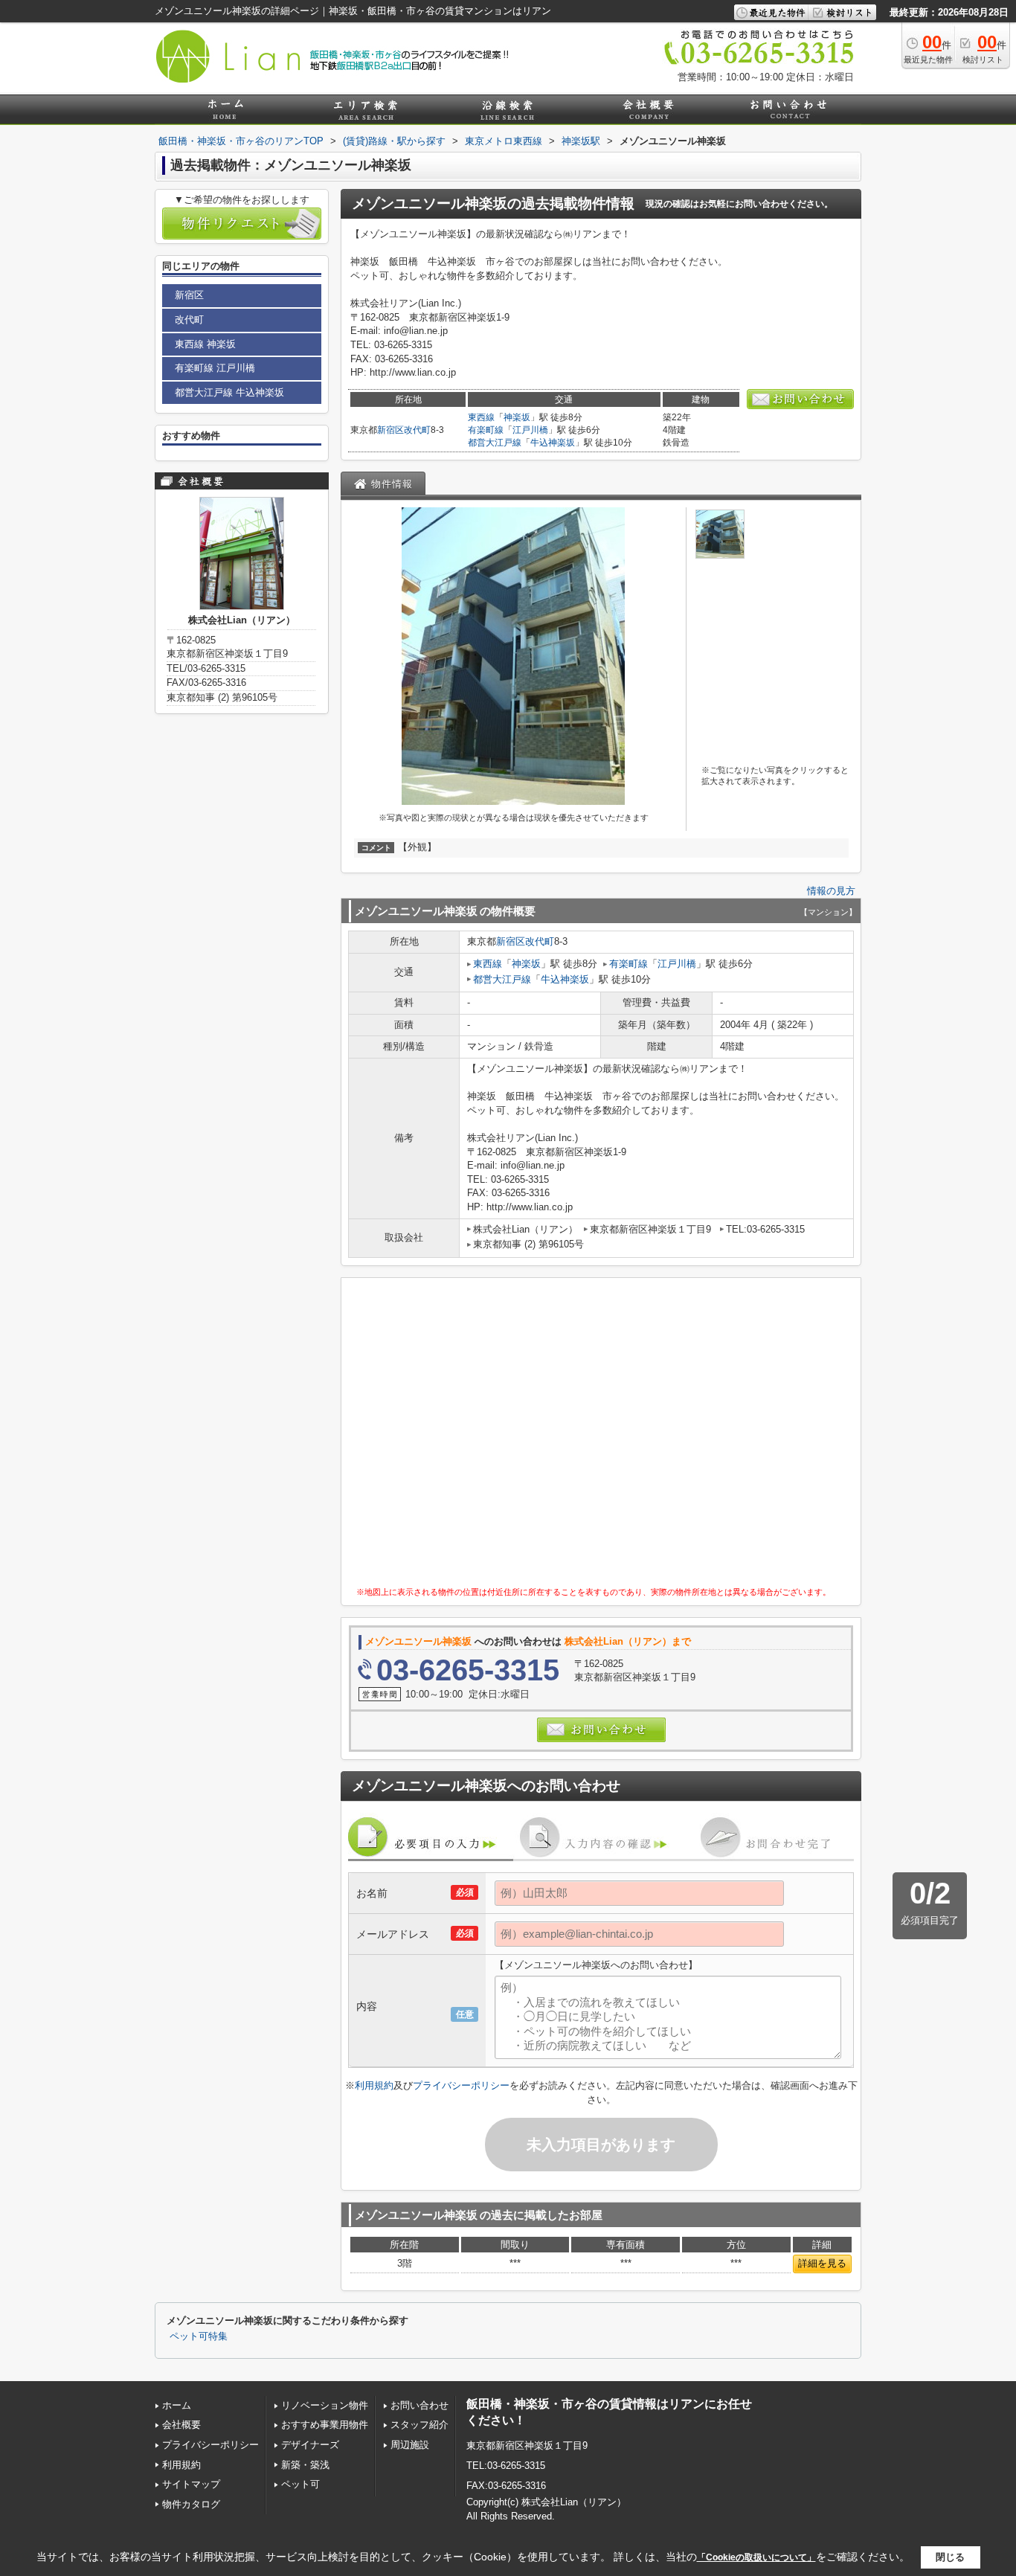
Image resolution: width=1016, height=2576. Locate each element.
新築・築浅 (305, 2465)
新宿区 (390, 430)
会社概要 (181, 2425)
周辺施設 (410, 2445)
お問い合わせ (419, 2405)
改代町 (417, 430)
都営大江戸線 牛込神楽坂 (229, 392)
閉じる (950, 2557)
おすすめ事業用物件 (325, 2425)
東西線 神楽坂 (205, 344)
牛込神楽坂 (553, 443)
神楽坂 (517, 417)
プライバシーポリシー (461, 2085)
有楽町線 (486, 430)
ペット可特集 (199, 2336)
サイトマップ (191, 2484)
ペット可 (300, 2484)
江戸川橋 (530, 430)
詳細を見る (822, 2263)
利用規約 (374, 2085)
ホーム (177, 2405)
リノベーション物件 (325, 2405)
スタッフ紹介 (419, 2425)
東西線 (481, 417)
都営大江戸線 (495, 443)
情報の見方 (831, 891)
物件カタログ (191, 2504)
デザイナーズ (310, 2445)
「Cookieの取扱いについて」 (756, 2557)
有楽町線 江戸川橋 (215, 368)
